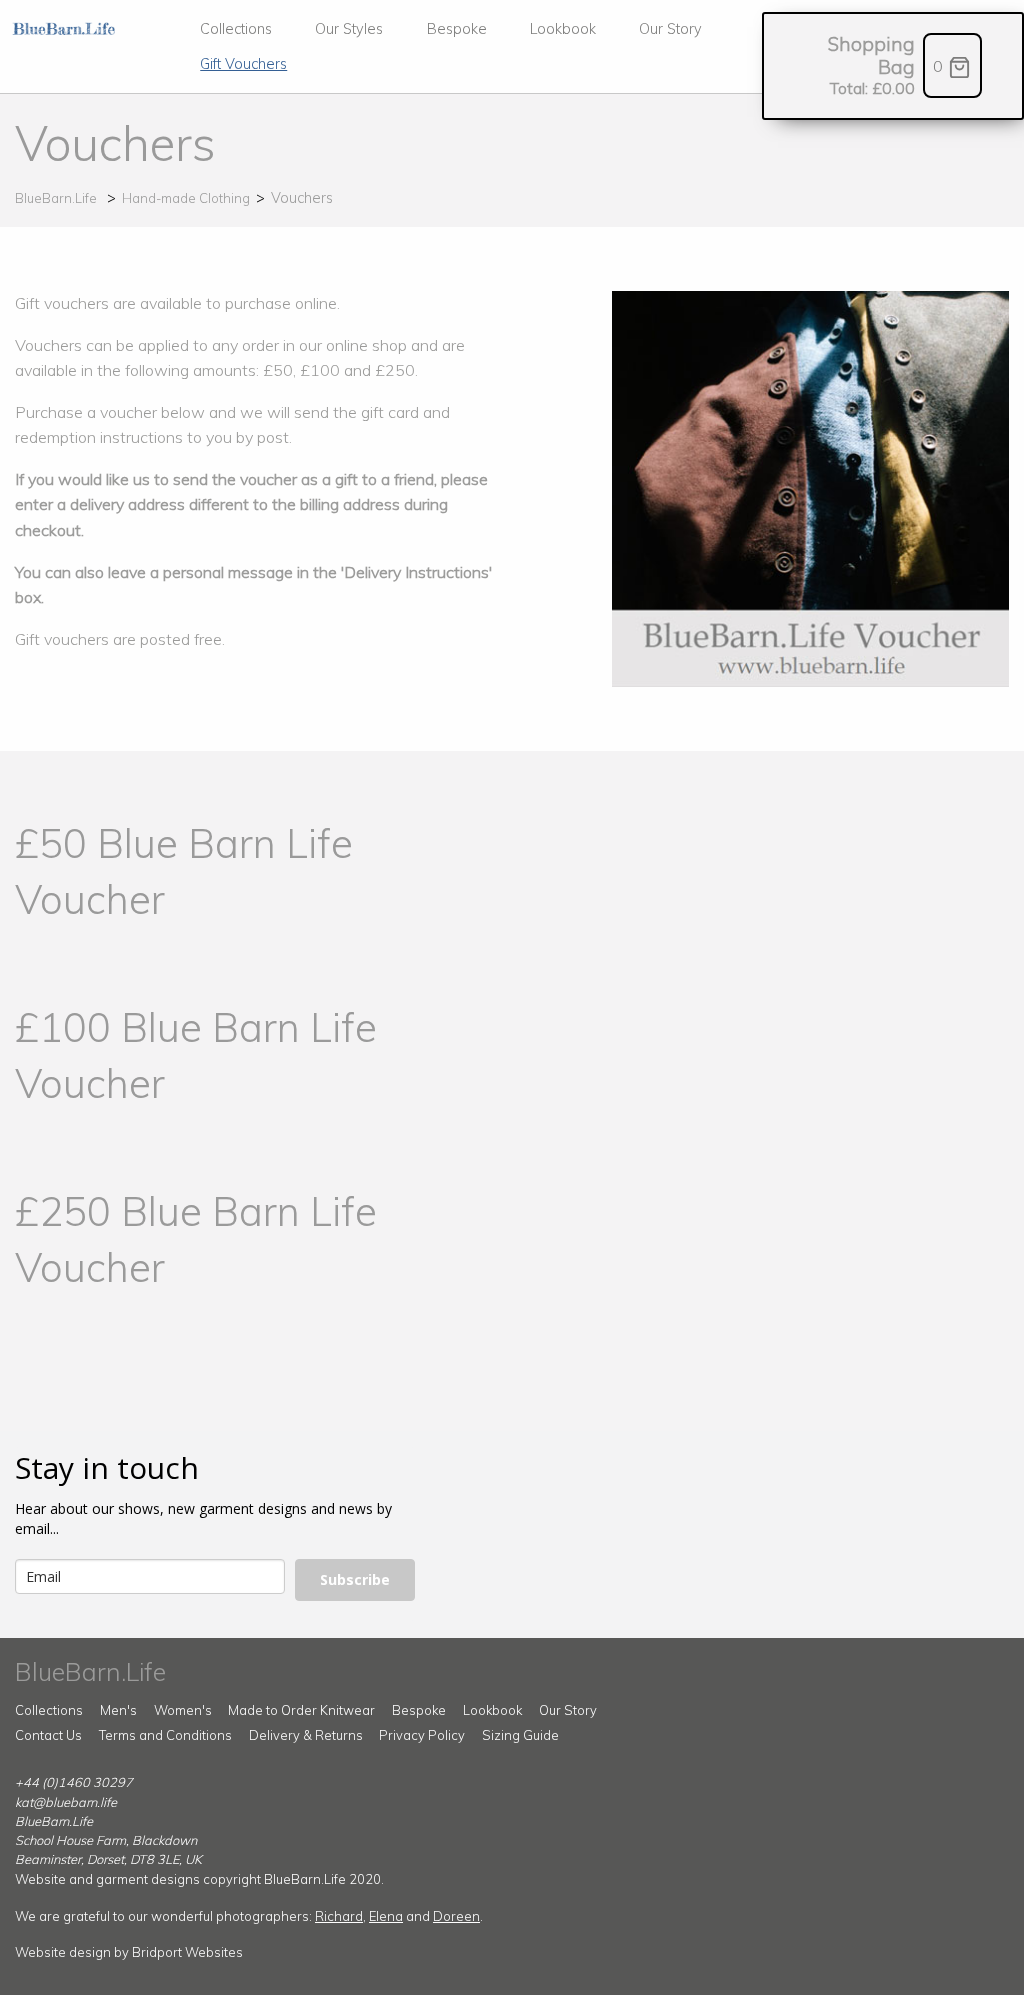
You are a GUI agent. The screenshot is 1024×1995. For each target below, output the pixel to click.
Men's (118, 1710)
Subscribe (355, 1579)
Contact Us (48, 1735)
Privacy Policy (422, 1735)
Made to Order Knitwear (301, 1710)
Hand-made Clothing (186, 198)
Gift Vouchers (243, 64)
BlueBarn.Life (56, 198)
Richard (339, 1916)
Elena (386, 1916)
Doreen (456, 1916)
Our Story (670, 29)
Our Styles (349, 29)
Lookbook (563, 29)
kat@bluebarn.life (66, 1802)
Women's (183, 1710)
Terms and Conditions (165, 1735)
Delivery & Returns (306, 1735)
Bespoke (457, 29)
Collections (236, 29)
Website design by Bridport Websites (129, 1952)
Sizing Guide (520, 1735)
